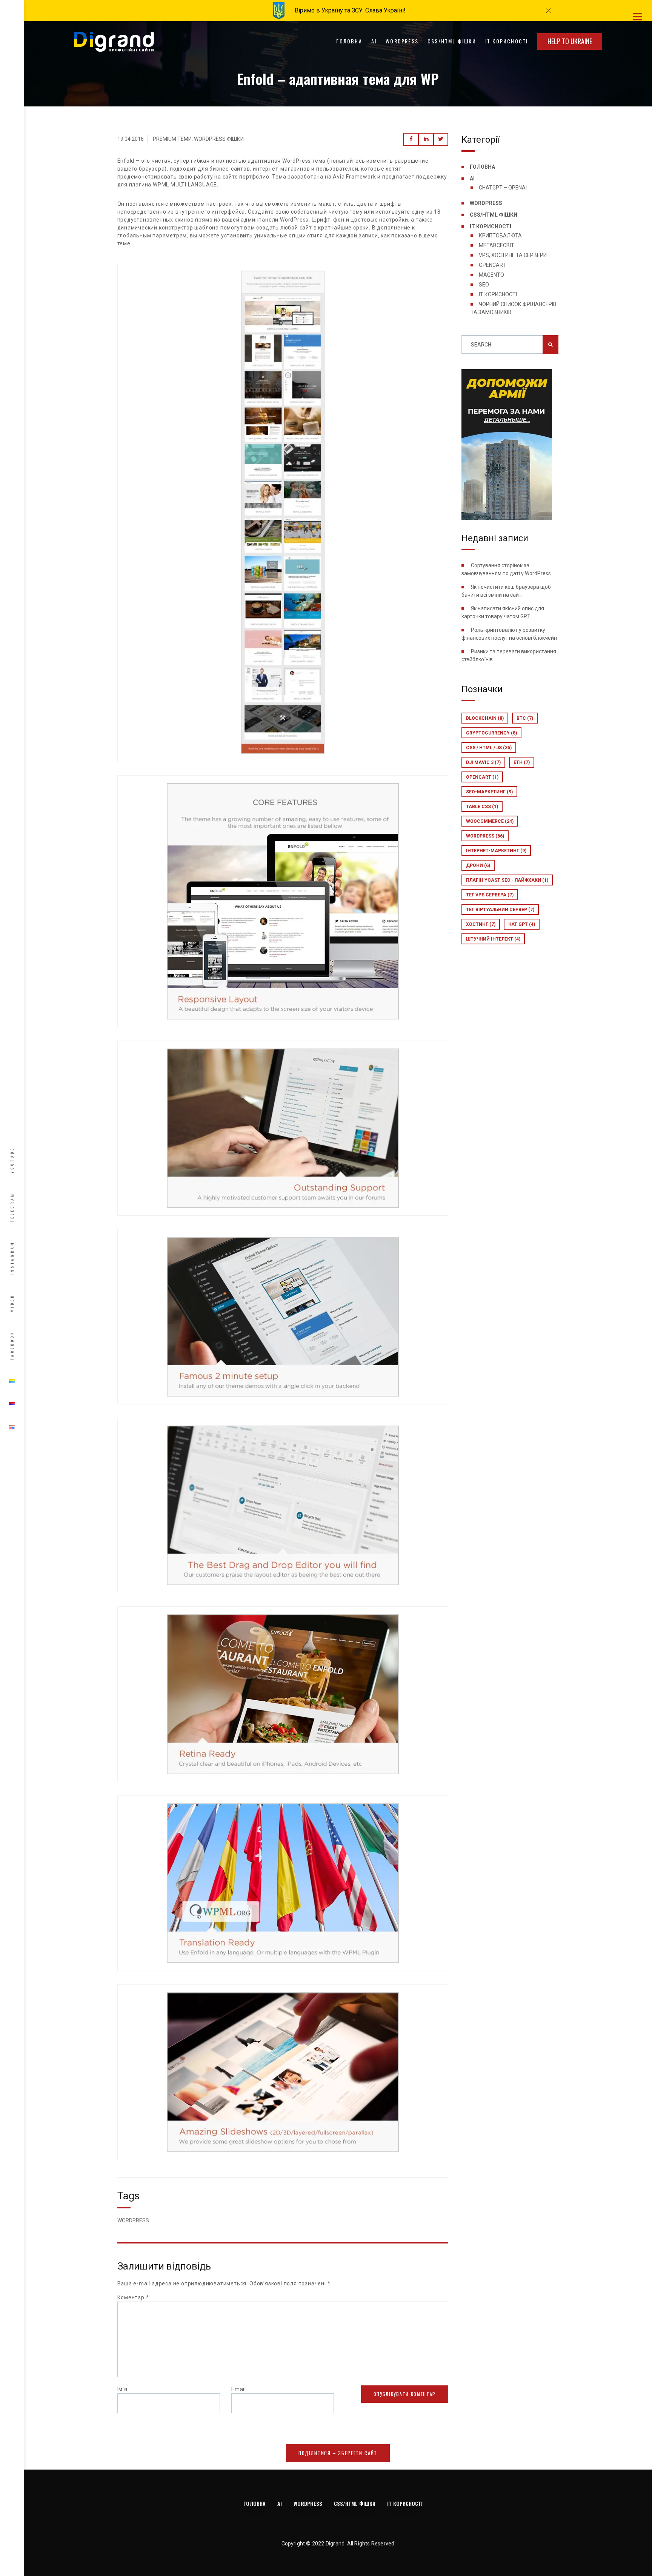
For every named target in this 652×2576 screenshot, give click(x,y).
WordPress (402, 41)
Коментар (133, 2297)
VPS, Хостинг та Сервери (513, 255)
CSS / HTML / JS (489, 748)
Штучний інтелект (493, 939)
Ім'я (122, 2389)
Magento (491, 275)
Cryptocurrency (491, 733)
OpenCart (492, 265)
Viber (12, 1303)
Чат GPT (522, 924)
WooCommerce (490, 821)
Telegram (12, 1207)
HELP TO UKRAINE (570, 41)
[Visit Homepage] (114, 41)
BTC (525, 718)
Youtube (12, 1160)
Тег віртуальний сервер (500, 910)
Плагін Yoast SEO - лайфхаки (507, 880)
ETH (522, 762)
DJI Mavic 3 (483, 762)
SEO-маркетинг (489, 792)
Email (239, 2389)
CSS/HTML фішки (452, 41)
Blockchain (485, 718)
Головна (349, 41)
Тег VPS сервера (490, 895)
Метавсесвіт (497, 245)
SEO (484, 285)
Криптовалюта (500, 236)
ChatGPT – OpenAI (503, 188)
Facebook (12, 1346)
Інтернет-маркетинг (496, 851)
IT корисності (507, 41)
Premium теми (172, 139)
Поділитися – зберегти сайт (338, 2453)
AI (374, 41)
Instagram (12, 1258)
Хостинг (481, 924)
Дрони (478, 865)
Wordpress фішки (219, 139)
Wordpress (485, 836)
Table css (482, 807)
